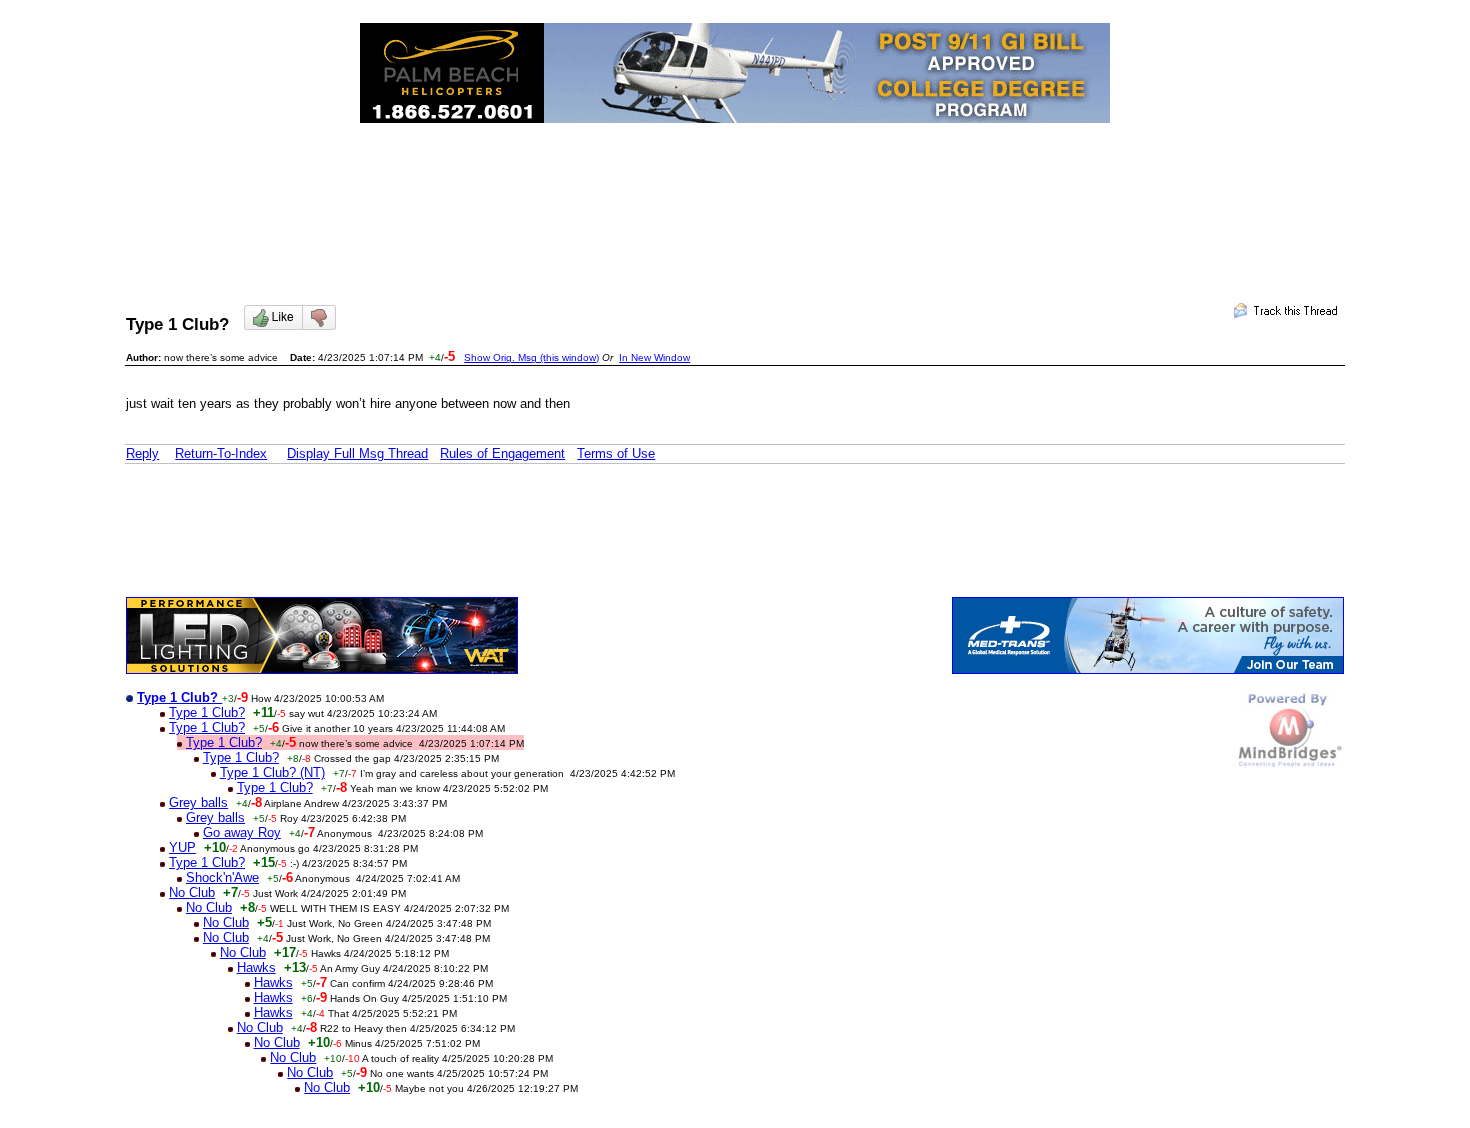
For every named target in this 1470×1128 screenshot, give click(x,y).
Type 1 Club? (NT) (272, 772)
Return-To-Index (221, 453)
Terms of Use (616, 453)
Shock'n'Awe (222, 877)
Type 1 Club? (207, 712)
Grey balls (198, 802)
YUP (182, 847)
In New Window (654, 357)
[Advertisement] (735, 196)
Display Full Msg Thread (357, 453)
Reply (142, 453)
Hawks (256, 967)
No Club (192, 892)
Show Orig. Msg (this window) (531, 357)
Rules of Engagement (502, 453)
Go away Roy (242, 832)
